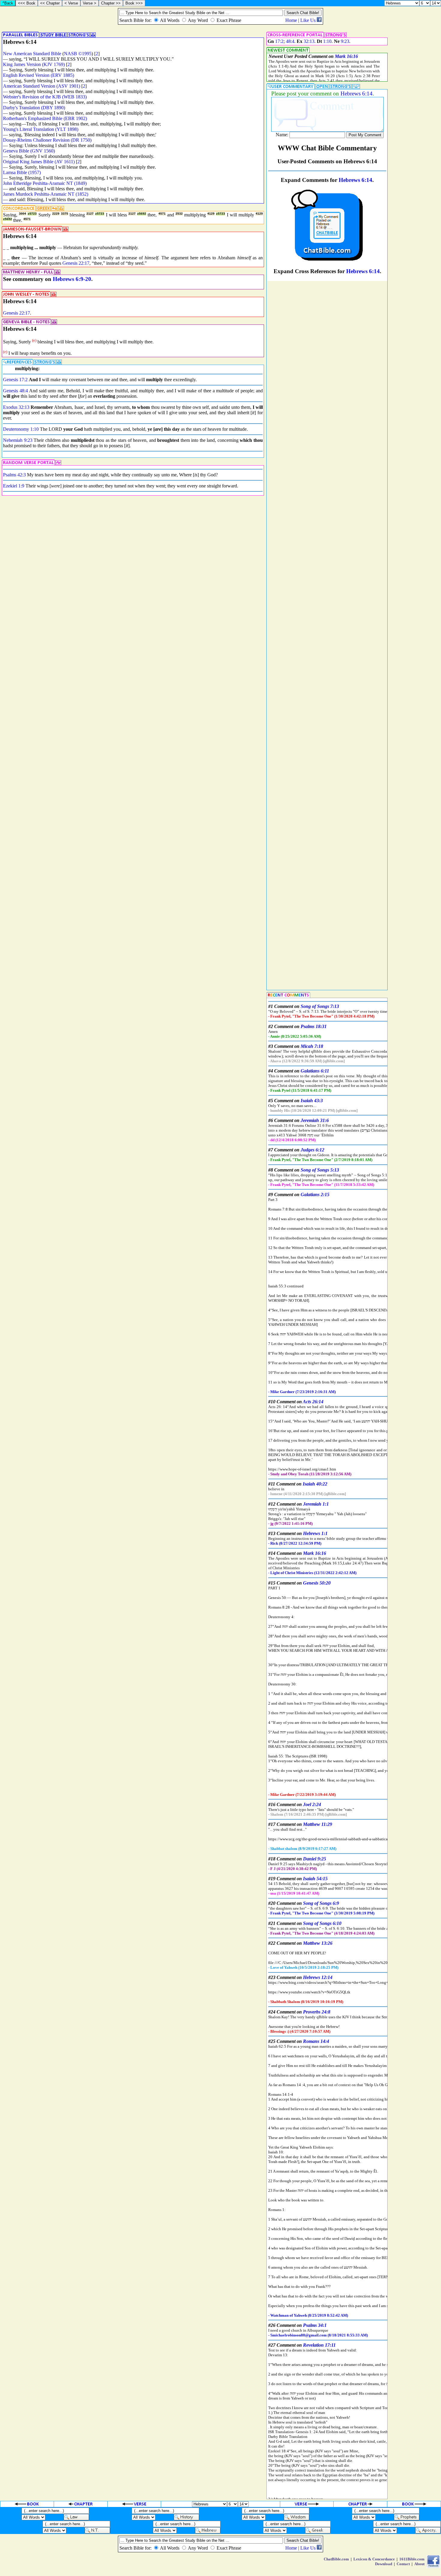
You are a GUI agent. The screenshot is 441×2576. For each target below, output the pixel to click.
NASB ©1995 (78, 54)
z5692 (142, 214)
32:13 (309, 41)
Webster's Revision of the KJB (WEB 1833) (45, 97)
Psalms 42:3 (14, 475)
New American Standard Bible (32, 54)
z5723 (32, 214)
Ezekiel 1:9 (14, 486)
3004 (22, 214)
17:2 (279, 41)
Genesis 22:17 (76, 263)
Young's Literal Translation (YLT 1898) (41, 129)
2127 (90, 214)
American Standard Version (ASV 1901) (42, 86)
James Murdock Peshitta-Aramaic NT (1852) (46, 194)
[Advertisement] (415, 235)
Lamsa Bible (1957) (22, 172)
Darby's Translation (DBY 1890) (34, 108)
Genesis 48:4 (15, 391)
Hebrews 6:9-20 (72, 279)
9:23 (345, 41)
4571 (162, 214)
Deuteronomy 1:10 (21, 429)
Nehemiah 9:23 (18, 440)
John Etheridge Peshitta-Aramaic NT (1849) (45, 183)
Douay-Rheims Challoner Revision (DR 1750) (47, 140)
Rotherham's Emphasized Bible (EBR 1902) (45, 118)
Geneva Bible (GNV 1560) (29, 151)
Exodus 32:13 (16, 407)
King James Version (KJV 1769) (34, 64)
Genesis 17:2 (15, 380)
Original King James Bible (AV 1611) (39, 162)
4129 (211, 214)
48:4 (290, 41)
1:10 (327, 41)
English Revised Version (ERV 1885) (39, 75)
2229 (56, 214)
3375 (64, 214)
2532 (179, 214)
